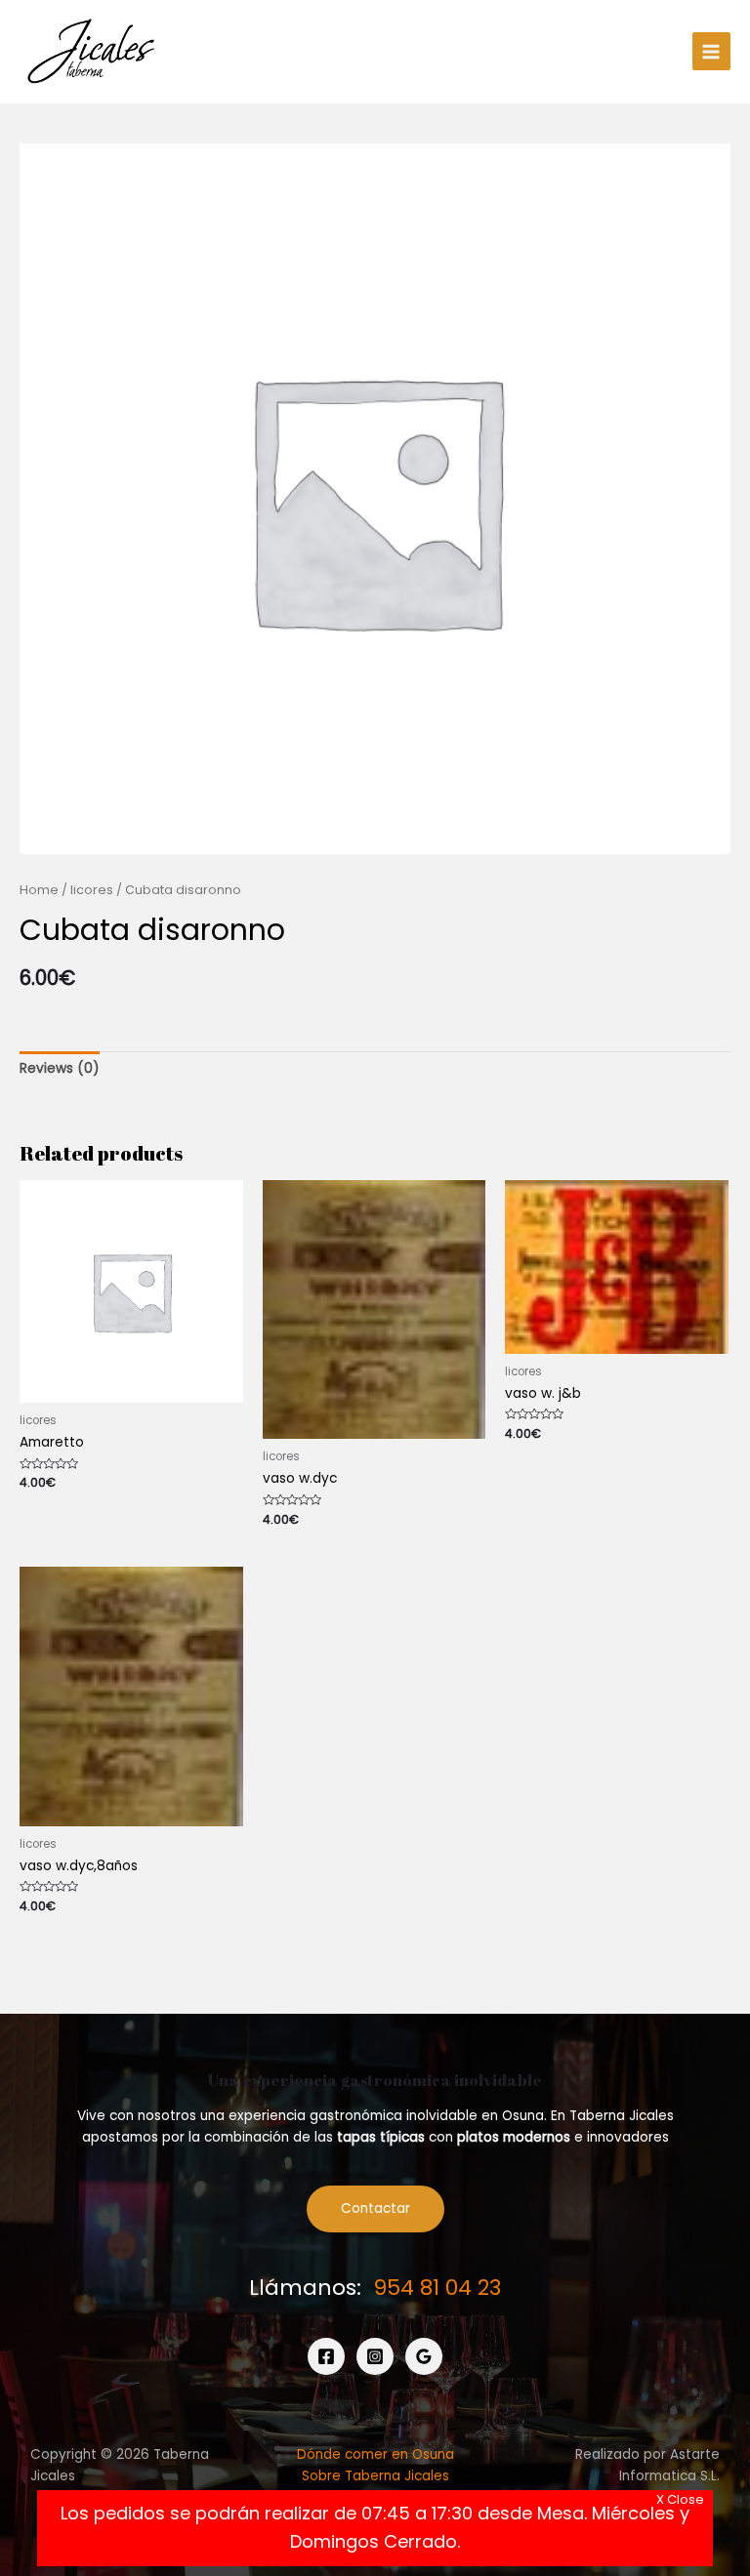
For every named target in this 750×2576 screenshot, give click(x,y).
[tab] (60, 1069)
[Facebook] (326, 2356)
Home (39, 890)
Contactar (375, 2208)
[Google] (424, 2356)
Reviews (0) (60, 1068)
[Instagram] (375, 2356)
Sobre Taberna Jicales (375, 2476)
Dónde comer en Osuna (375, 2454)
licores (92, 890)
